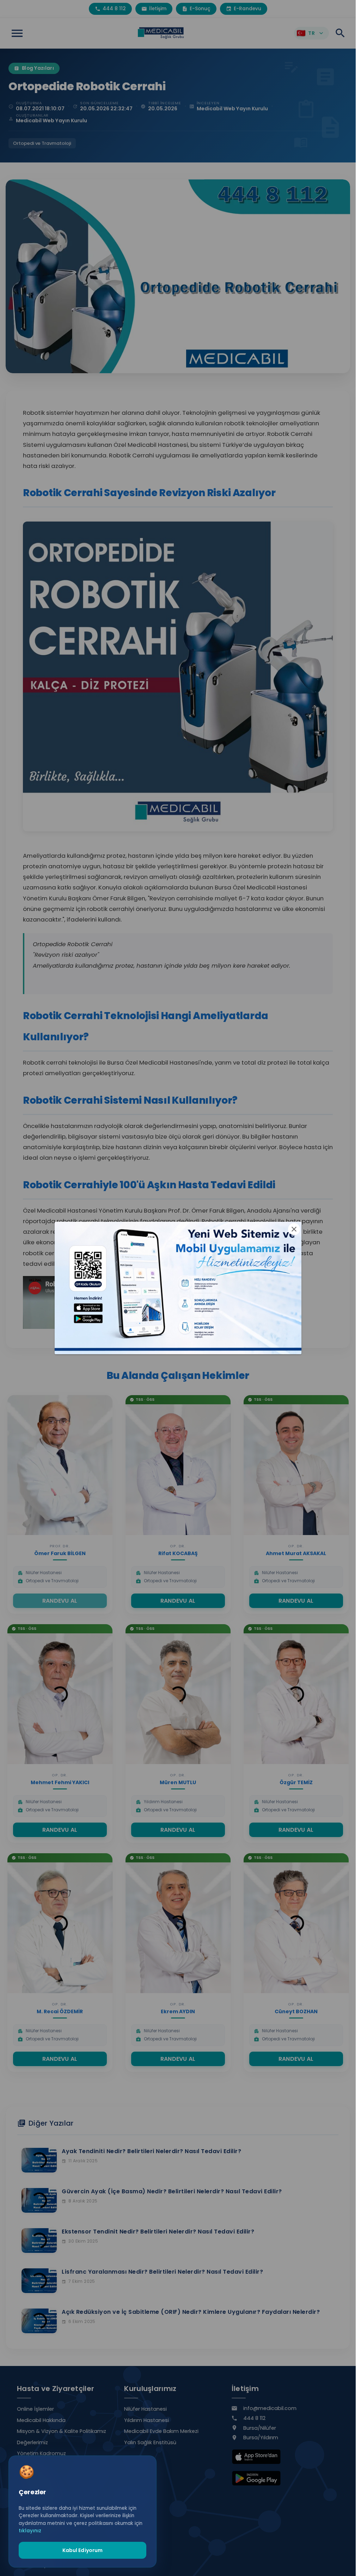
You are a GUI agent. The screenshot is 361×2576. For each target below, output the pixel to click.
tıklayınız (30, 2531)
